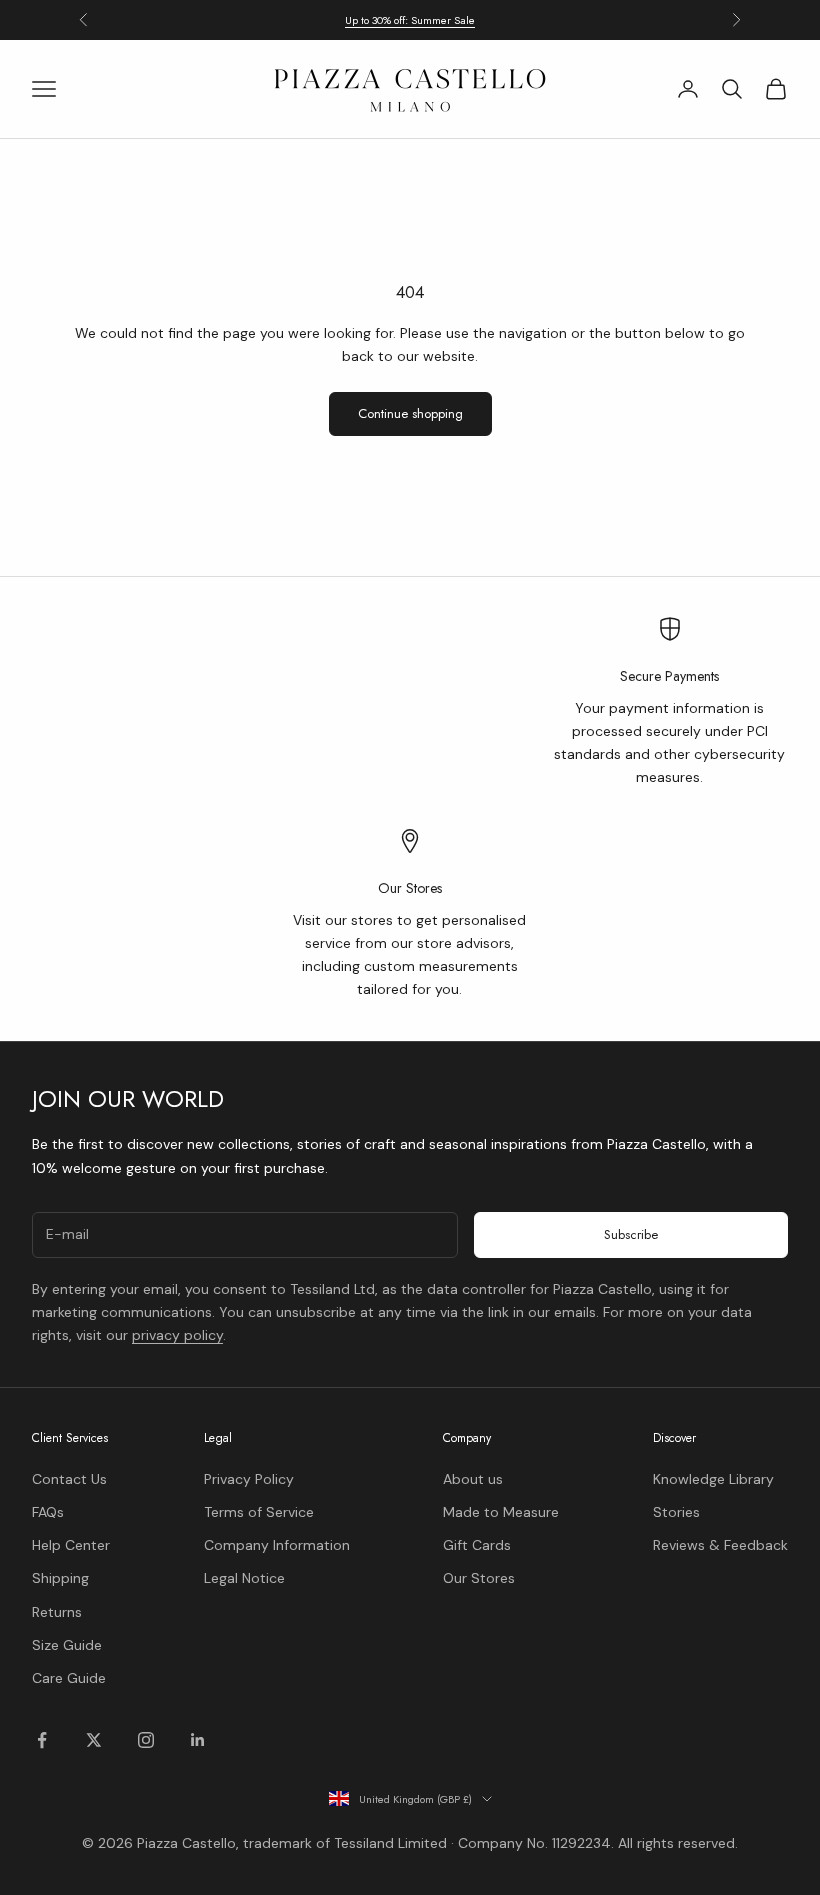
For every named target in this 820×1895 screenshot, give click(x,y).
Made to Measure (501, 1512)
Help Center (71, 1545)
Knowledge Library (713, 1479)
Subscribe (631, 1234)
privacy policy (177, 1335)
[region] (410, 809)
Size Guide (67, 1645)
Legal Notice (244, 1578)
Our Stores (479, 1578)
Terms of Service (259, 1512)
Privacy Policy (249, 1479)
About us (473, 1479)
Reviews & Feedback (720, 1545)
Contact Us (69, 1479)
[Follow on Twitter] (94, 1740)
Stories (676, 1512)
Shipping (60, 1578)
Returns (57, 1612)
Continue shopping (410, 413)
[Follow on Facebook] (42, 1740)
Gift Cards (477, 1545)
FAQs (48, 1512)
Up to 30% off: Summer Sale (410, 20)
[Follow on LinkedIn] (198, 1740)
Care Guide (69, 1678)
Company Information (277, 1545)
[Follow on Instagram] (146, 1740)
